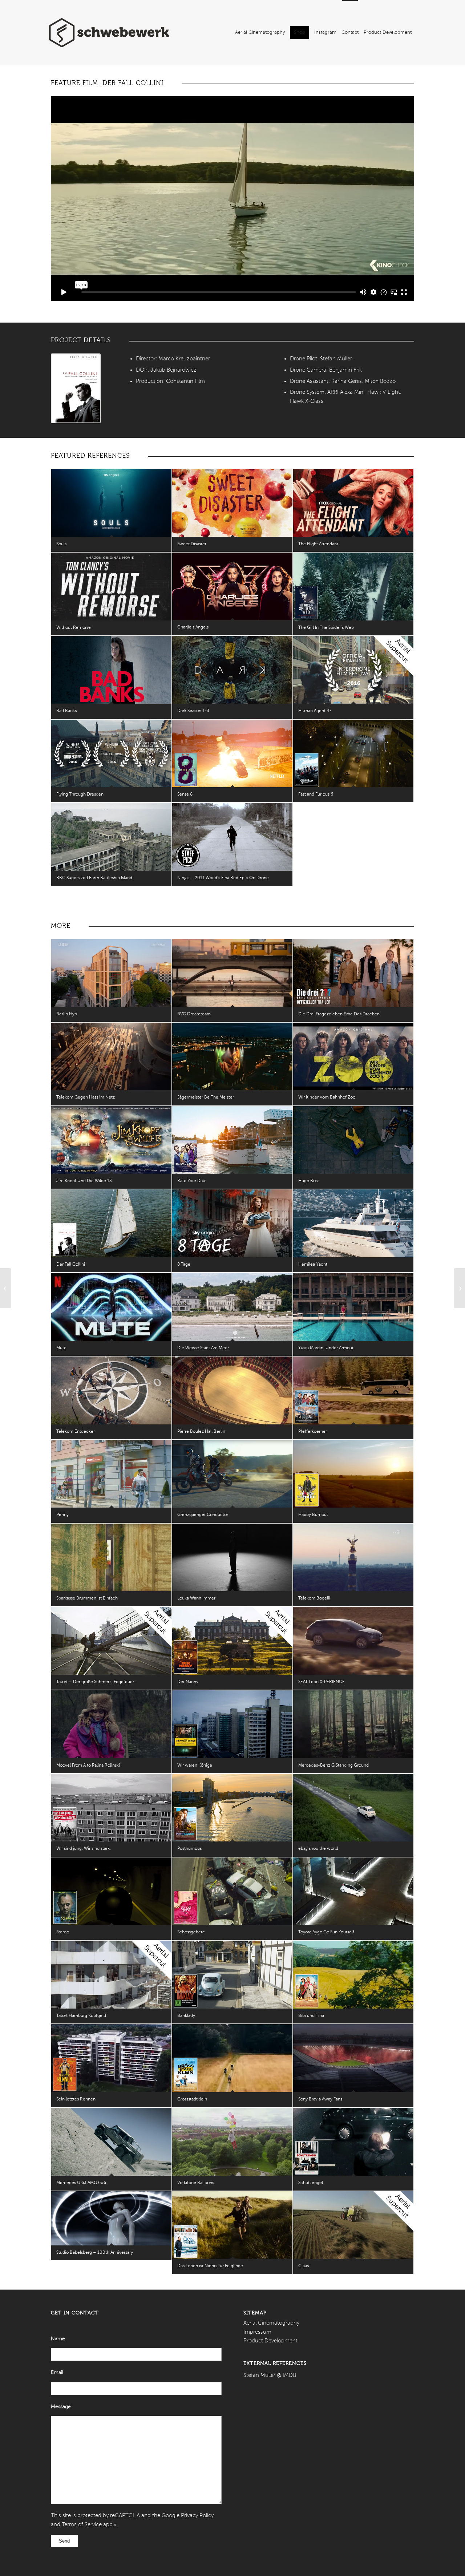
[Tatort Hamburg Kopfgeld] (111, 1975)
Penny (62, 1515)
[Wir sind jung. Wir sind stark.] (111, 1808)
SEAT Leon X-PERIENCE (322, 1682)
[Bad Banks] (111, 670)
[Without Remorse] (111, 587)
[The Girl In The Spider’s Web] (353, 587)
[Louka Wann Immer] (232, 1558)
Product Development (270, 2341)
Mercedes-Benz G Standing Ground (333, 1766)
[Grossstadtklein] (232, 2058)
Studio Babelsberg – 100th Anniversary (95, 2253)
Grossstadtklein (192, 2099)
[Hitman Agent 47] (353, 670)
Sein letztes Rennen (76, 2099)
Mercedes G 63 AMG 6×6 (81, 2183)
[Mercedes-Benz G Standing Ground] (353, 1724)
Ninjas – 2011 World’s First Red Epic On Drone (223, 878)
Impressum (257, 2332)
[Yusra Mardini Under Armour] (353, 1307)
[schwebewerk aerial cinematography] (109, 33)
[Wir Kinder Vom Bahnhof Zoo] (353, 1057)
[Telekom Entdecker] (111, 1390)
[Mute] (111, 1307)
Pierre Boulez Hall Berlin (201, 1432)
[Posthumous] (232, 1808)
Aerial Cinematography (271, 2323)
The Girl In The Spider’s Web (326, 628)
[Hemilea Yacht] (353, 1223)
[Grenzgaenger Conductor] (232, 1474)
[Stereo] (111, 1891)
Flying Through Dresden (80, 794)
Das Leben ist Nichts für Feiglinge (210, 2266)
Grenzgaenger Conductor (203, 1515)
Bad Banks (66, 711)
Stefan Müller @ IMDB (270, 2375)
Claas (304, 2266)
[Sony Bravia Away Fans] (353, 2058)
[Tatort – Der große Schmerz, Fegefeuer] (111, 1641)
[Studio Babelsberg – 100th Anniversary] (111, 2218)
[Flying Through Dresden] (111, 754)
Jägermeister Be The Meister (206, 1097)
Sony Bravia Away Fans (320, 2099)
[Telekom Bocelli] (353, 1557)
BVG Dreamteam (194, 1014)
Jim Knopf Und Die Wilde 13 (84, 1181)
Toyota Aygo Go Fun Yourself (326, 1932)
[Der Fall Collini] (111, 1223)
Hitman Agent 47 (315, 711)
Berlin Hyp (67, 1014)
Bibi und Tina (311, 2016)
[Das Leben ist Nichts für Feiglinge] (232, 2225)
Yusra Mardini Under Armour (326, 1348)
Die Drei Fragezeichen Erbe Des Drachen (339, 1014)
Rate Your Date (192, 1181)
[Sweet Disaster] (232, 503)
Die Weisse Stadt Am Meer (203, 1348)
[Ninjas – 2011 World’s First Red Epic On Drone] (232, 837)
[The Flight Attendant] (353, 503)
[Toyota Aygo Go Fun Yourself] (353, 1891)
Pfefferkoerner (313, 1432)
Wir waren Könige (195, 1766)
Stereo (63, 1932)
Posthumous (189, 1849)
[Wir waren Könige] (232, 1724)
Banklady (186, 2016)
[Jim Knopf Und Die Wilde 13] (111, 1140)
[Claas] (353, 2225)
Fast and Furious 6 (316, 794)
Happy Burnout (313, 1515)
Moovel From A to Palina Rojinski (88, 1766)
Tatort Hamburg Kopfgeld (81, 2016)
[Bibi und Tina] (353, 1975)
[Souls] (111, 503)
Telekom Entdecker (76, 1432)
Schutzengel (311, 2183)
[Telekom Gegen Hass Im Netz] (111, 1057)
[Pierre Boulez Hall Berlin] (232, 1390)
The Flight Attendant (318, 544)
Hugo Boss (309, 1181)
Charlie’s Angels (193, 627)
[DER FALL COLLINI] (76, 388)
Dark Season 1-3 (193, 711)
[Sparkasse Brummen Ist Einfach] (111, 1558)
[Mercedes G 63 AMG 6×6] (111, 2142)
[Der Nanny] (232, 1641)
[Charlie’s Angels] (232, 586)
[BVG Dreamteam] (232, 973)
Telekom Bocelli (314, 1598)
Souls (61, 544)
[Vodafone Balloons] (232, 2142)
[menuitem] (260, 33)
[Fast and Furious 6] (353, 754)
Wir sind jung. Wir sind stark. (84, 1849)
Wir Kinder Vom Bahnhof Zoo (327, 1097)
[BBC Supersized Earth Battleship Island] (111, 837)
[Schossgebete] (232, 1891)
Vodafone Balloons (196, 2183)
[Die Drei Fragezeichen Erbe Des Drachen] (353, 973)
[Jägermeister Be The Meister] (232, 1057)
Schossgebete (191, 1932)
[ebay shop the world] (353, 1808)
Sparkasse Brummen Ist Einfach (87, 1598)
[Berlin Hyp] (111, 973)
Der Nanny (188, 1682)
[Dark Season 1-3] (232, 670)
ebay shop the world (318, 1849)
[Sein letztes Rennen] (111, 2058)
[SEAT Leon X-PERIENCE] (353, 1641)
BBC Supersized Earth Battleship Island (94, 878)
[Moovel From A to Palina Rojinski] (111, 1724)
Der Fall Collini (71, 1265)
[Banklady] (232, 1975)
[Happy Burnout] (353, 1474)
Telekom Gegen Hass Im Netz (86, 1097)
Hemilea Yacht (313, 1265)
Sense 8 (185, 794)
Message (61, 2407)
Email (57, 2373)
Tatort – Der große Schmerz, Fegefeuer (95, 1682)
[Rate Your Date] (232, 1140)
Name (58, 2339)
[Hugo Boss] (353, 1140)
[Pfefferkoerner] (353, 1390)
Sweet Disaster (192, 544)
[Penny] (111, 1474)
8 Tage (184, 1265)
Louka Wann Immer (196, 1598)
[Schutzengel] (353, 2142)
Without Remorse (74, 628)
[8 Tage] (232, 1223)
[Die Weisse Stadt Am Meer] (232, 1307)
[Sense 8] (232, 754)
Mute (61, 1348)
